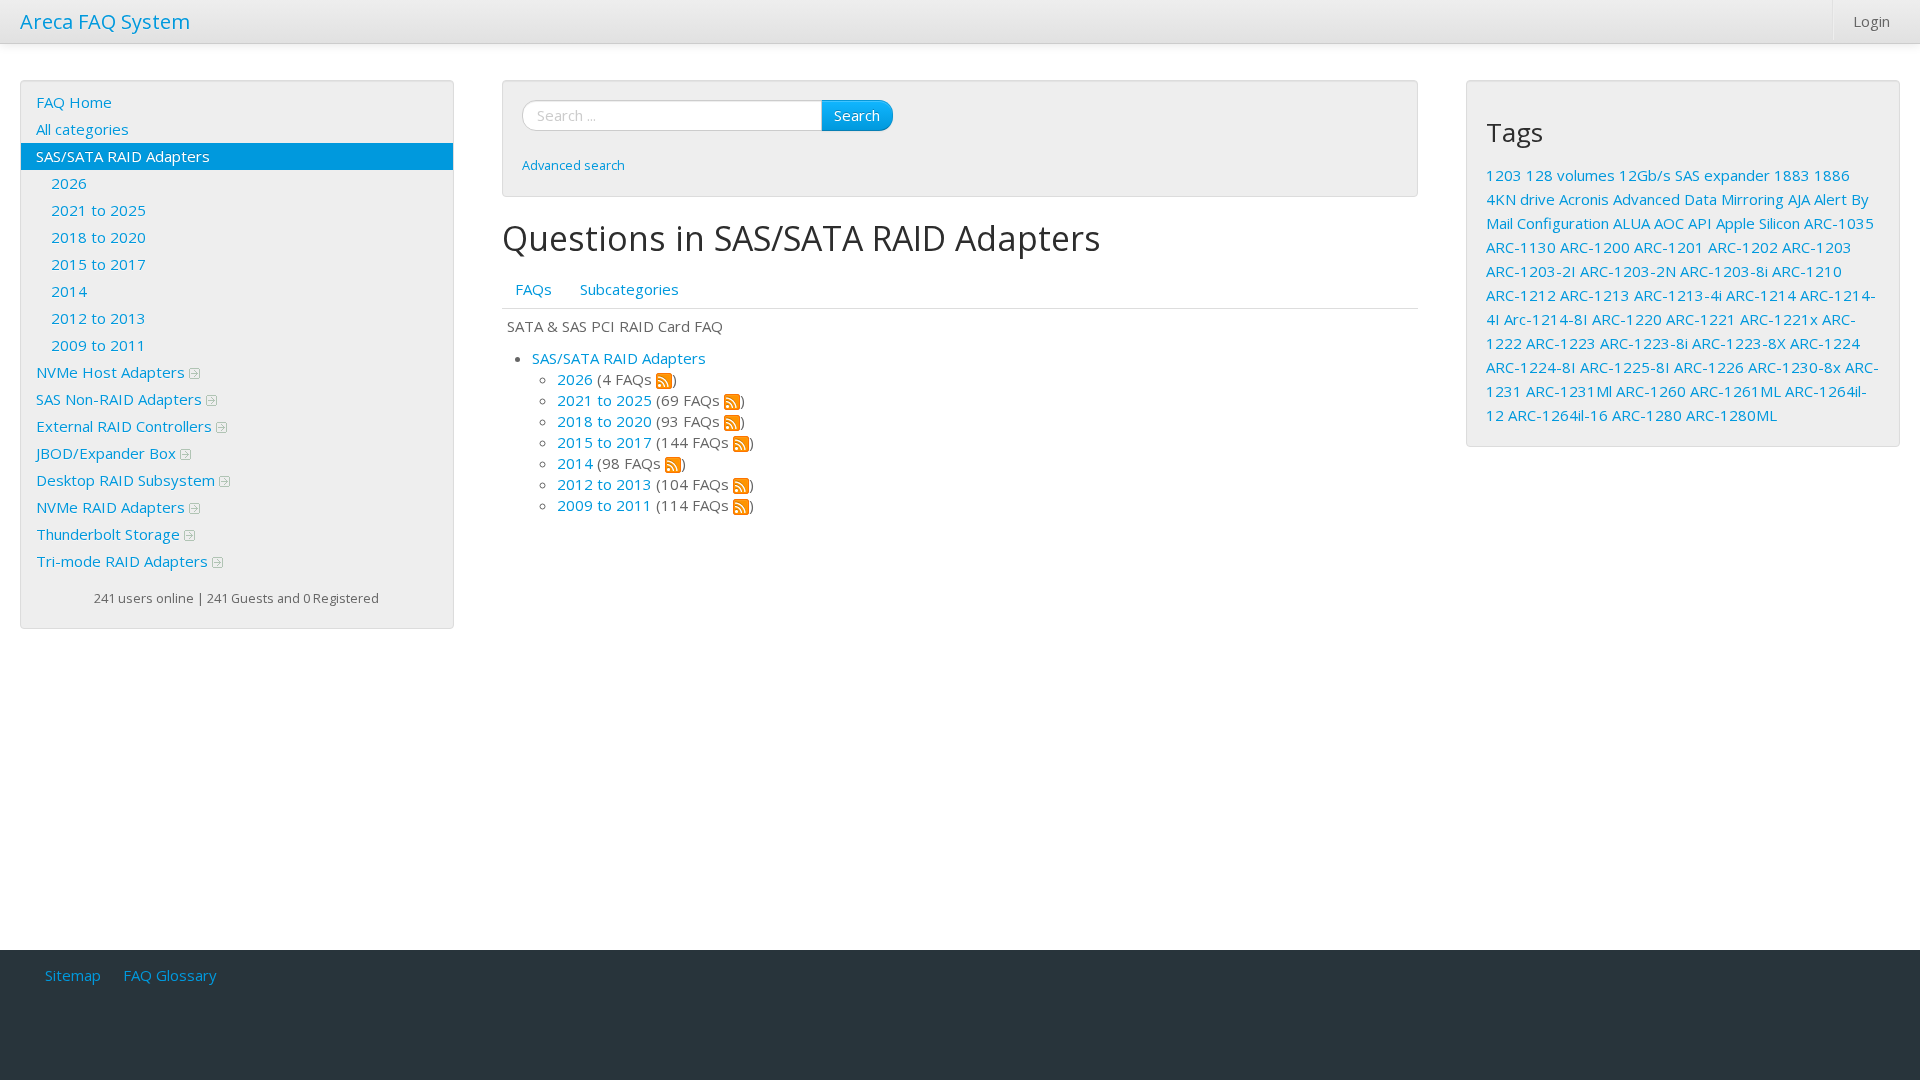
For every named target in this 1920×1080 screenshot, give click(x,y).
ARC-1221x (1779, 319)
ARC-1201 (1669, 247)
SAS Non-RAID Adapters (121, 399)
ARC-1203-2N (1628, 271)
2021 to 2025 (98, 210)
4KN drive (1520, 199)
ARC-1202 (1743, 247)
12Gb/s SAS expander (1694, 175)
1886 (1832, 175)
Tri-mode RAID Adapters (124, 561)
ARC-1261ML (1735, 391)
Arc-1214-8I (1546, 319)
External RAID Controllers (126, 426)
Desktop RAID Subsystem (127, 480)
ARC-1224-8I (1531, 367)
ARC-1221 (1701, 319)
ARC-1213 (1595, 295)
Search (857, 115)
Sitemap (73, 975)
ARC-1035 (1839, 223)
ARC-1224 (1825, 343)
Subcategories (629, 289)
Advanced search (573, 165)
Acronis (1584, 199)
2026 (69, 183)
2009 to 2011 (98, 345)
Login (1871, 21)
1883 (1792, 175)
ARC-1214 (1761, 295)
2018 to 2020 (98, 237)
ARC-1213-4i (1678, 295)
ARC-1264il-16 (1558, 415)
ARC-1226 (1709, 367)
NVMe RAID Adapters (112, 507)
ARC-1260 (1651, 391)
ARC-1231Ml (1569, 391)
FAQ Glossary (170, 975)
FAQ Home (74, 102)
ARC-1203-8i (1724, 271)
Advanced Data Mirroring (1698, 199)
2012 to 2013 (98, 318)
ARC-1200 (1595, 247)
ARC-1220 (1627, 319)
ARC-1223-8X (1739, 343)
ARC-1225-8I (1625, 367)
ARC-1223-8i (1644, 343)
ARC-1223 (1561, 343)
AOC (1669, 223)
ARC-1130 (1521, 247)
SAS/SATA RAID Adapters (123, 156)
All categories (82, 129)
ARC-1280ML (1731, 415)
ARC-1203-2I (1531, 271)
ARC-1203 (1817, 247)
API (1700, 223)
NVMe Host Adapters (112, 372)
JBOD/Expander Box (108, 453)
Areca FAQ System (105, 21)
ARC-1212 (1521, 295)
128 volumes (1570, 175)
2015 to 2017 (98, 264)
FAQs (533, 289)
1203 (1504, 175)
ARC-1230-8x (1794, 367)
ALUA (1631, 223)
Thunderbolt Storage (110, 534)
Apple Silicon (1758, 223)
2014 (69, 291)
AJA (1799, 199)
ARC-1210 (1807, 271)
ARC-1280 (1647, 415)
